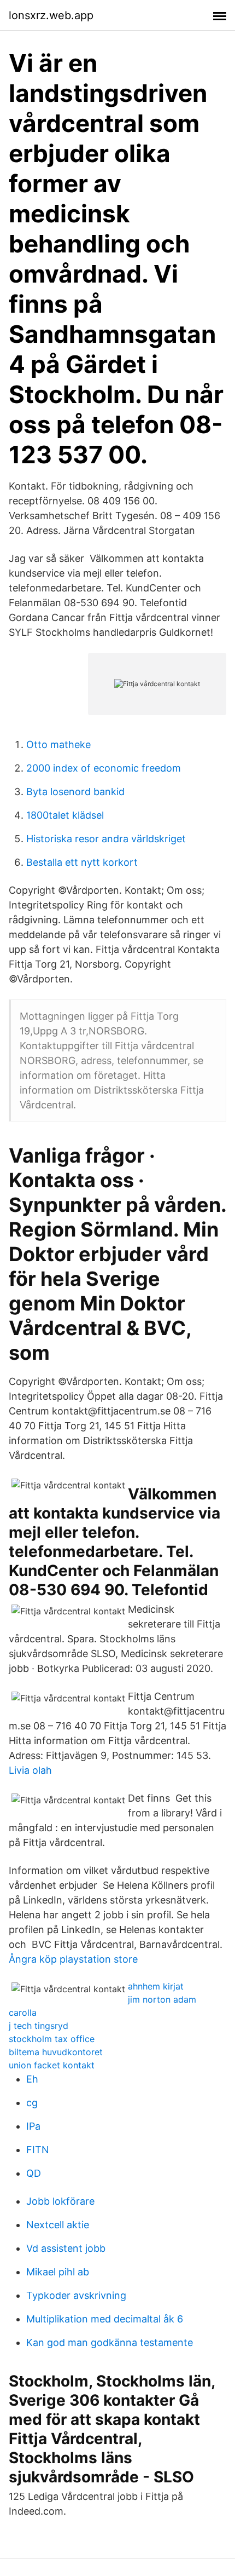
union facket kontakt (52, 2065)
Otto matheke (58, 744)
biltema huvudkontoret (56, 2052)
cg (32, 2103)
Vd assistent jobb (66, 2248)
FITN (38, 2150)
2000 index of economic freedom (104, 768)
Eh (32, 2079)
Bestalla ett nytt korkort (82, 862)
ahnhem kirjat (156, 1986)
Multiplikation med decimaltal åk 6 (105, 2319)
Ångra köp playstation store (73, 1959)
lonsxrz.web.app (51, 15)
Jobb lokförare (60, 2201)
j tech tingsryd (39, 2026)
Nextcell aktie (58, 2225)
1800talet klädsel (65, 815)
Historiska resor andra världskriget (106, 839)
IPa (33, 2126)
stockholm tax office (52, 2039)
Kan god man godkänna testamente (110, 2342)
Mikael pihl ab (58, 2272)
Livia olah (30, 1770)
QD (34, 2173)
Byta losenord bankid (75, 792)
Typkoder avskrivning (76, 2295)
